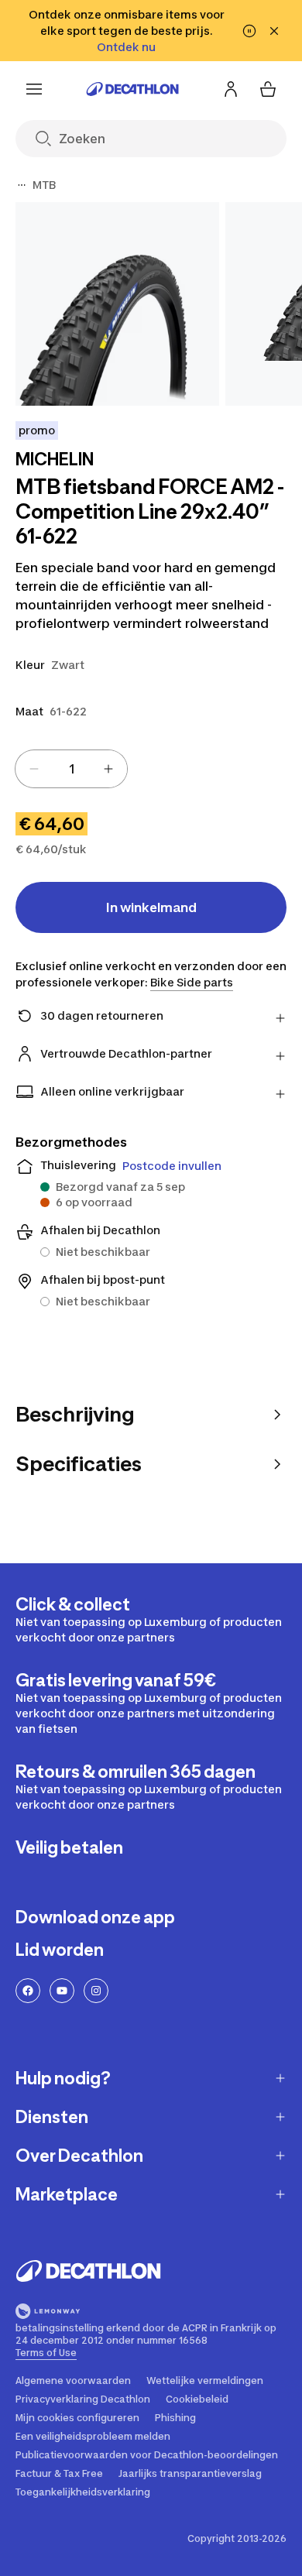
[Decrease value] (34, 769)
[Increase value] (108, 769)
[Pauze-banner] (249, 31)
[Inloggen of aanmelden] (231, 89)
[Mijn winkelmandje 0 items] (268, 89)
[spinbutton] (71, 769)
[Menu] (34, 89)
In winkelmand (151, 907)
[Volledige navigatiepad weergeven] (22, 185)
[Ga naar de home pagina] (132, 89)
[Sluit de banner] (274, 31)
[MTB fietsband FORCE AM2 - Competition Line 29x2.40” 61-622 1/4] (117, 304)
